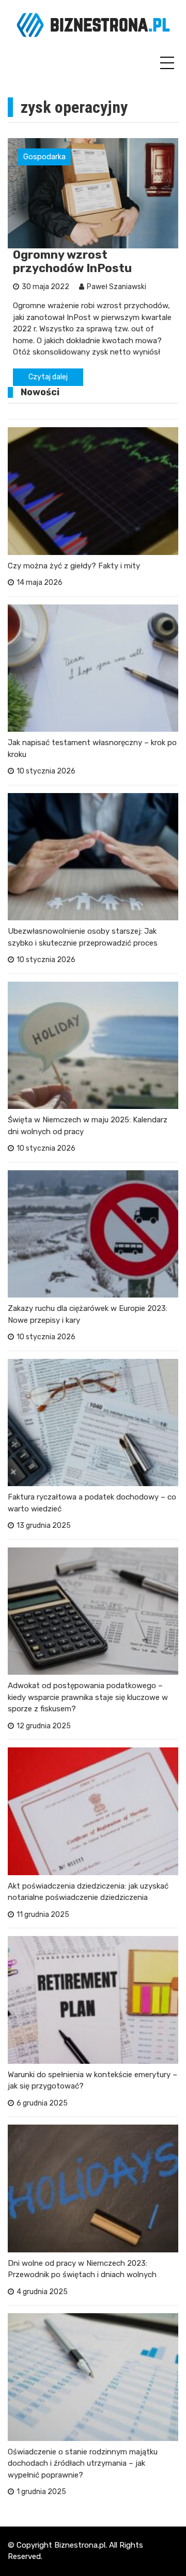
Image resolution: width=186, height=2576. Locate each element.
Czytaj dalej (48, 377)
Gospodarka (44, 157)
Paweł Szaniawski (117, 287)
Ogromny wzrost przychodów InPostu (72, 262)
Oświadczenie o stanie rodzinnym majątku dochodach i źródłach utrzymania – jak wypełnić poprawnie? (83, 2463)
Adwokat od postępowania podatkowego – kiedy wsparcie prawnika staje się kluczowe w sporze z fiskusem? (88, 1697)
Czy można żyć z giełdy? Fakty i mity (74, 566)
